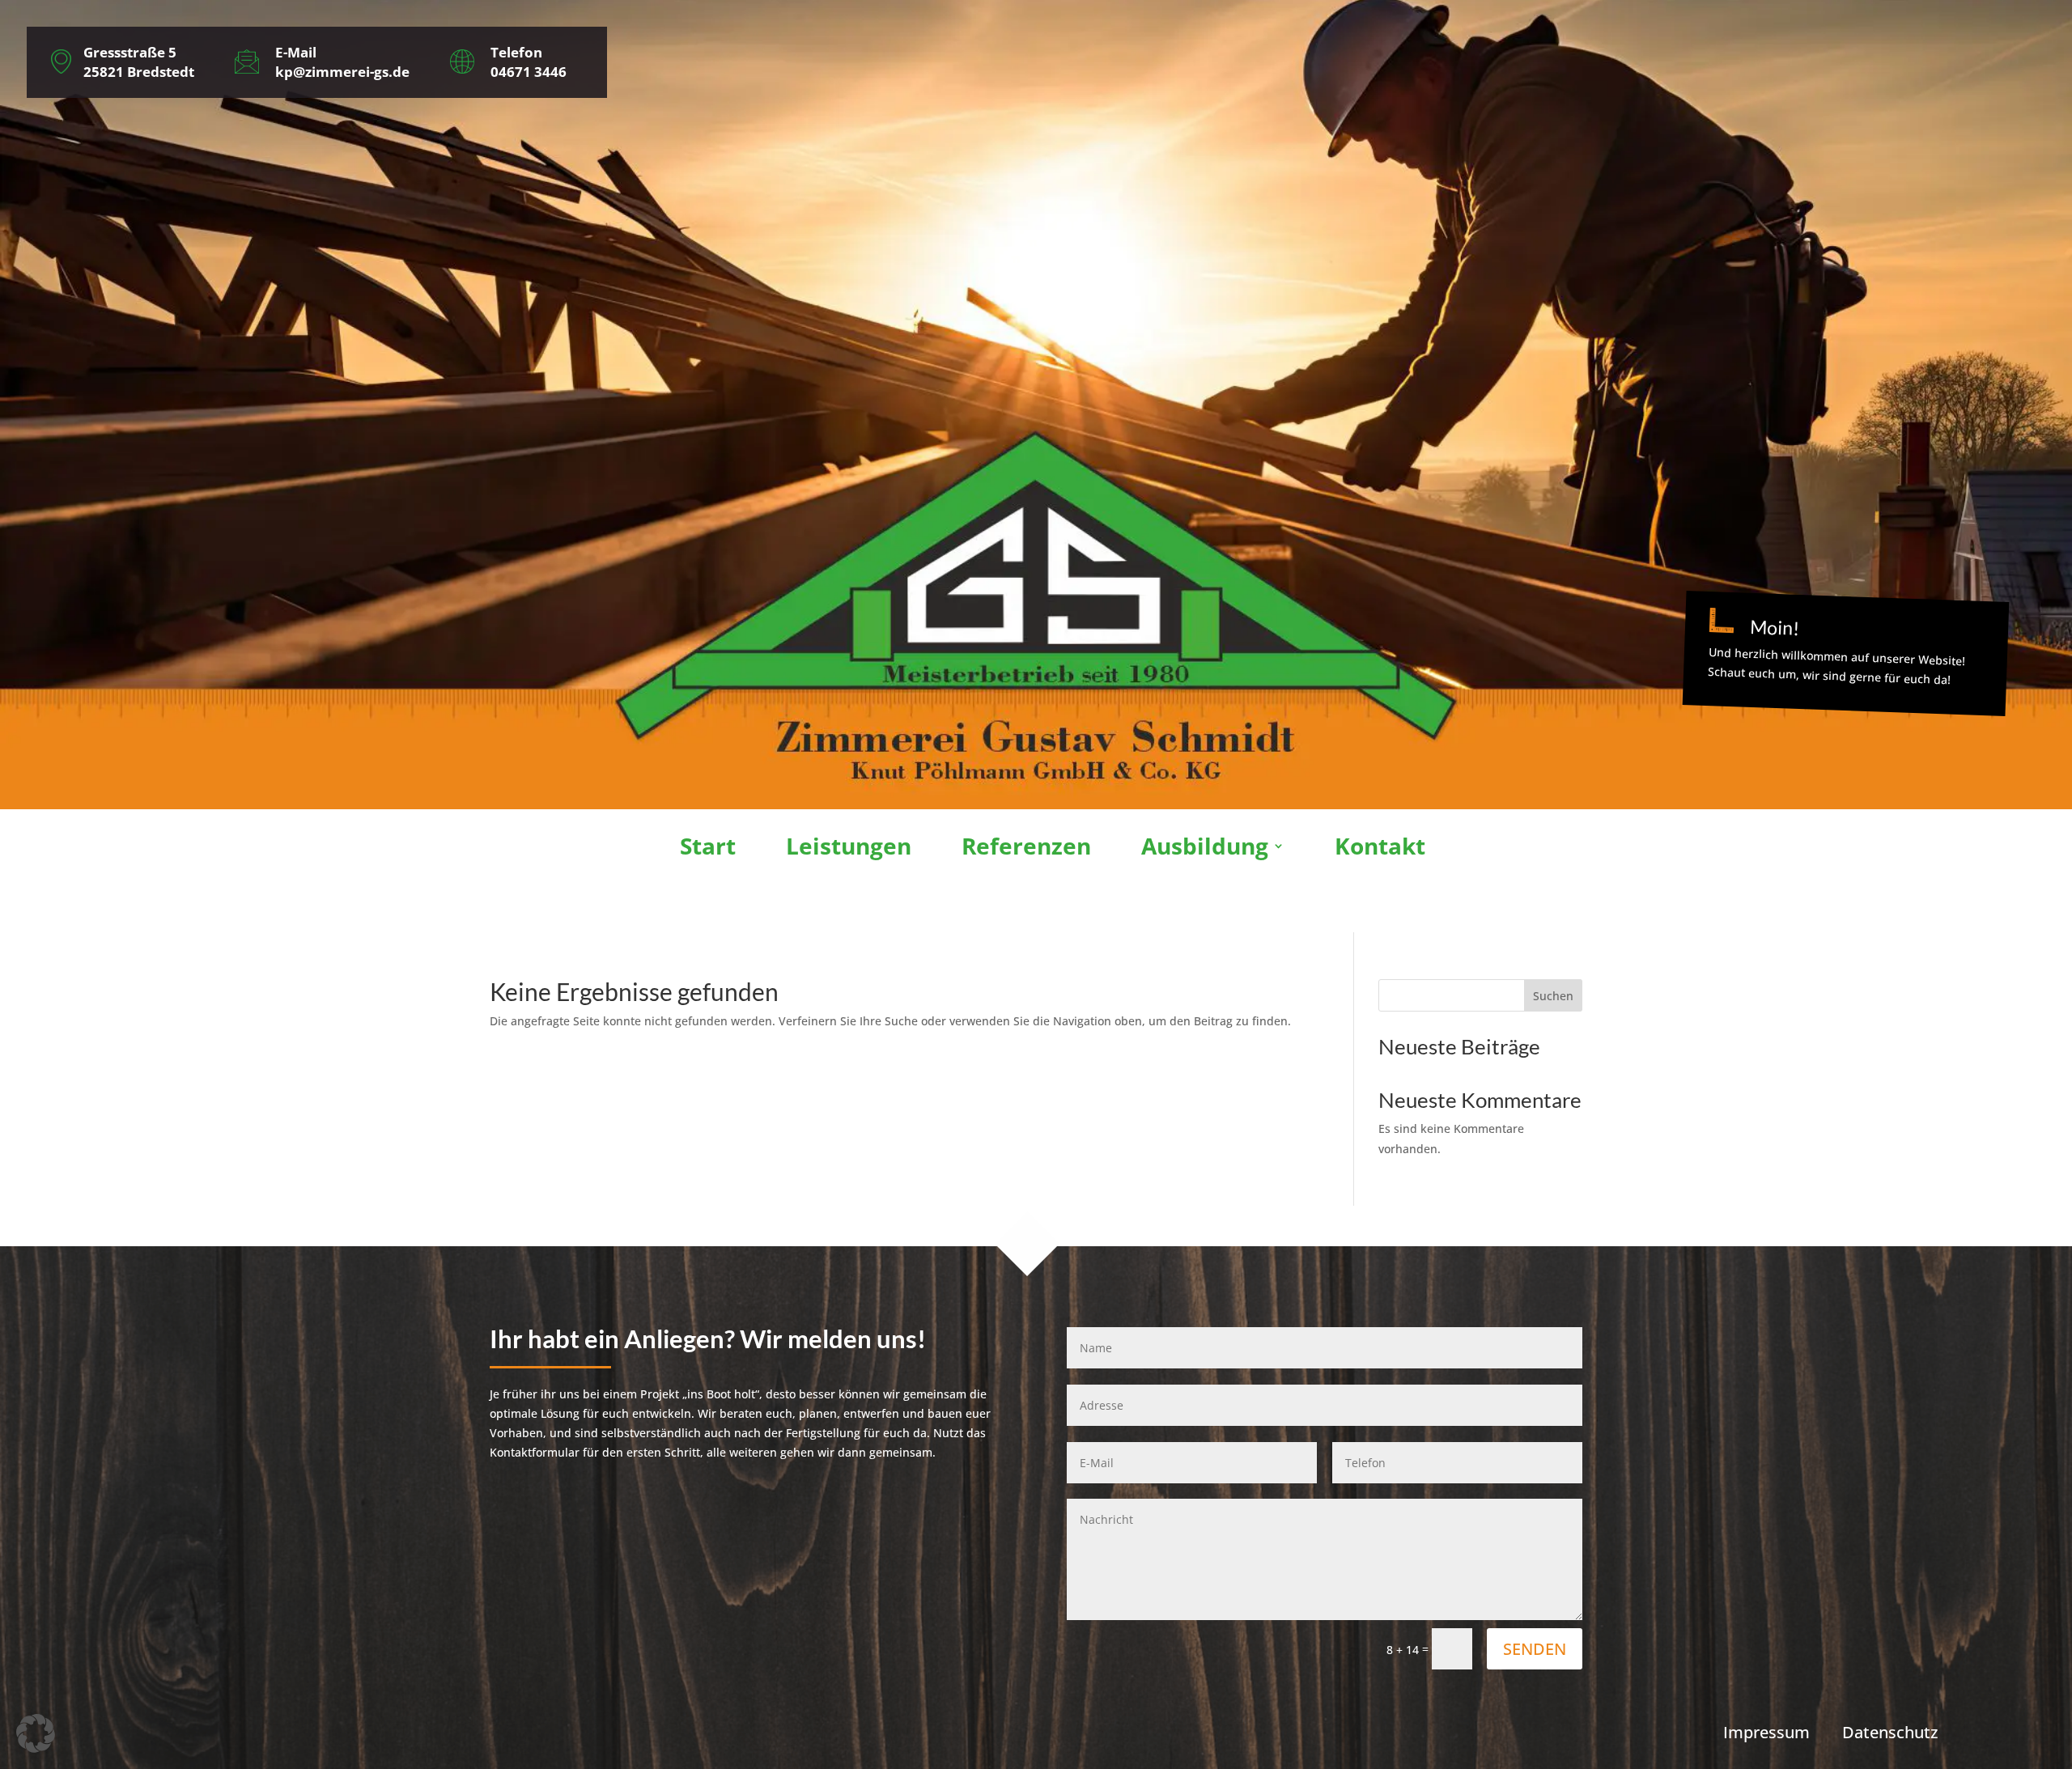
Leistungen (849, 849)
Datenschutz (1890, 1732)
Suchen (1553, 996)
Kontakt (1380, 849)
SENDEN (1535, 1649)
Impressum (1766, 1732)
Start (708, 849)
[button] (36, 1733)
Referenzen (1026, 849)
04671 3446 (529, 72)
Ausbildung (1205, 849)
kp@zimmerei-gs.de (342, 72)
